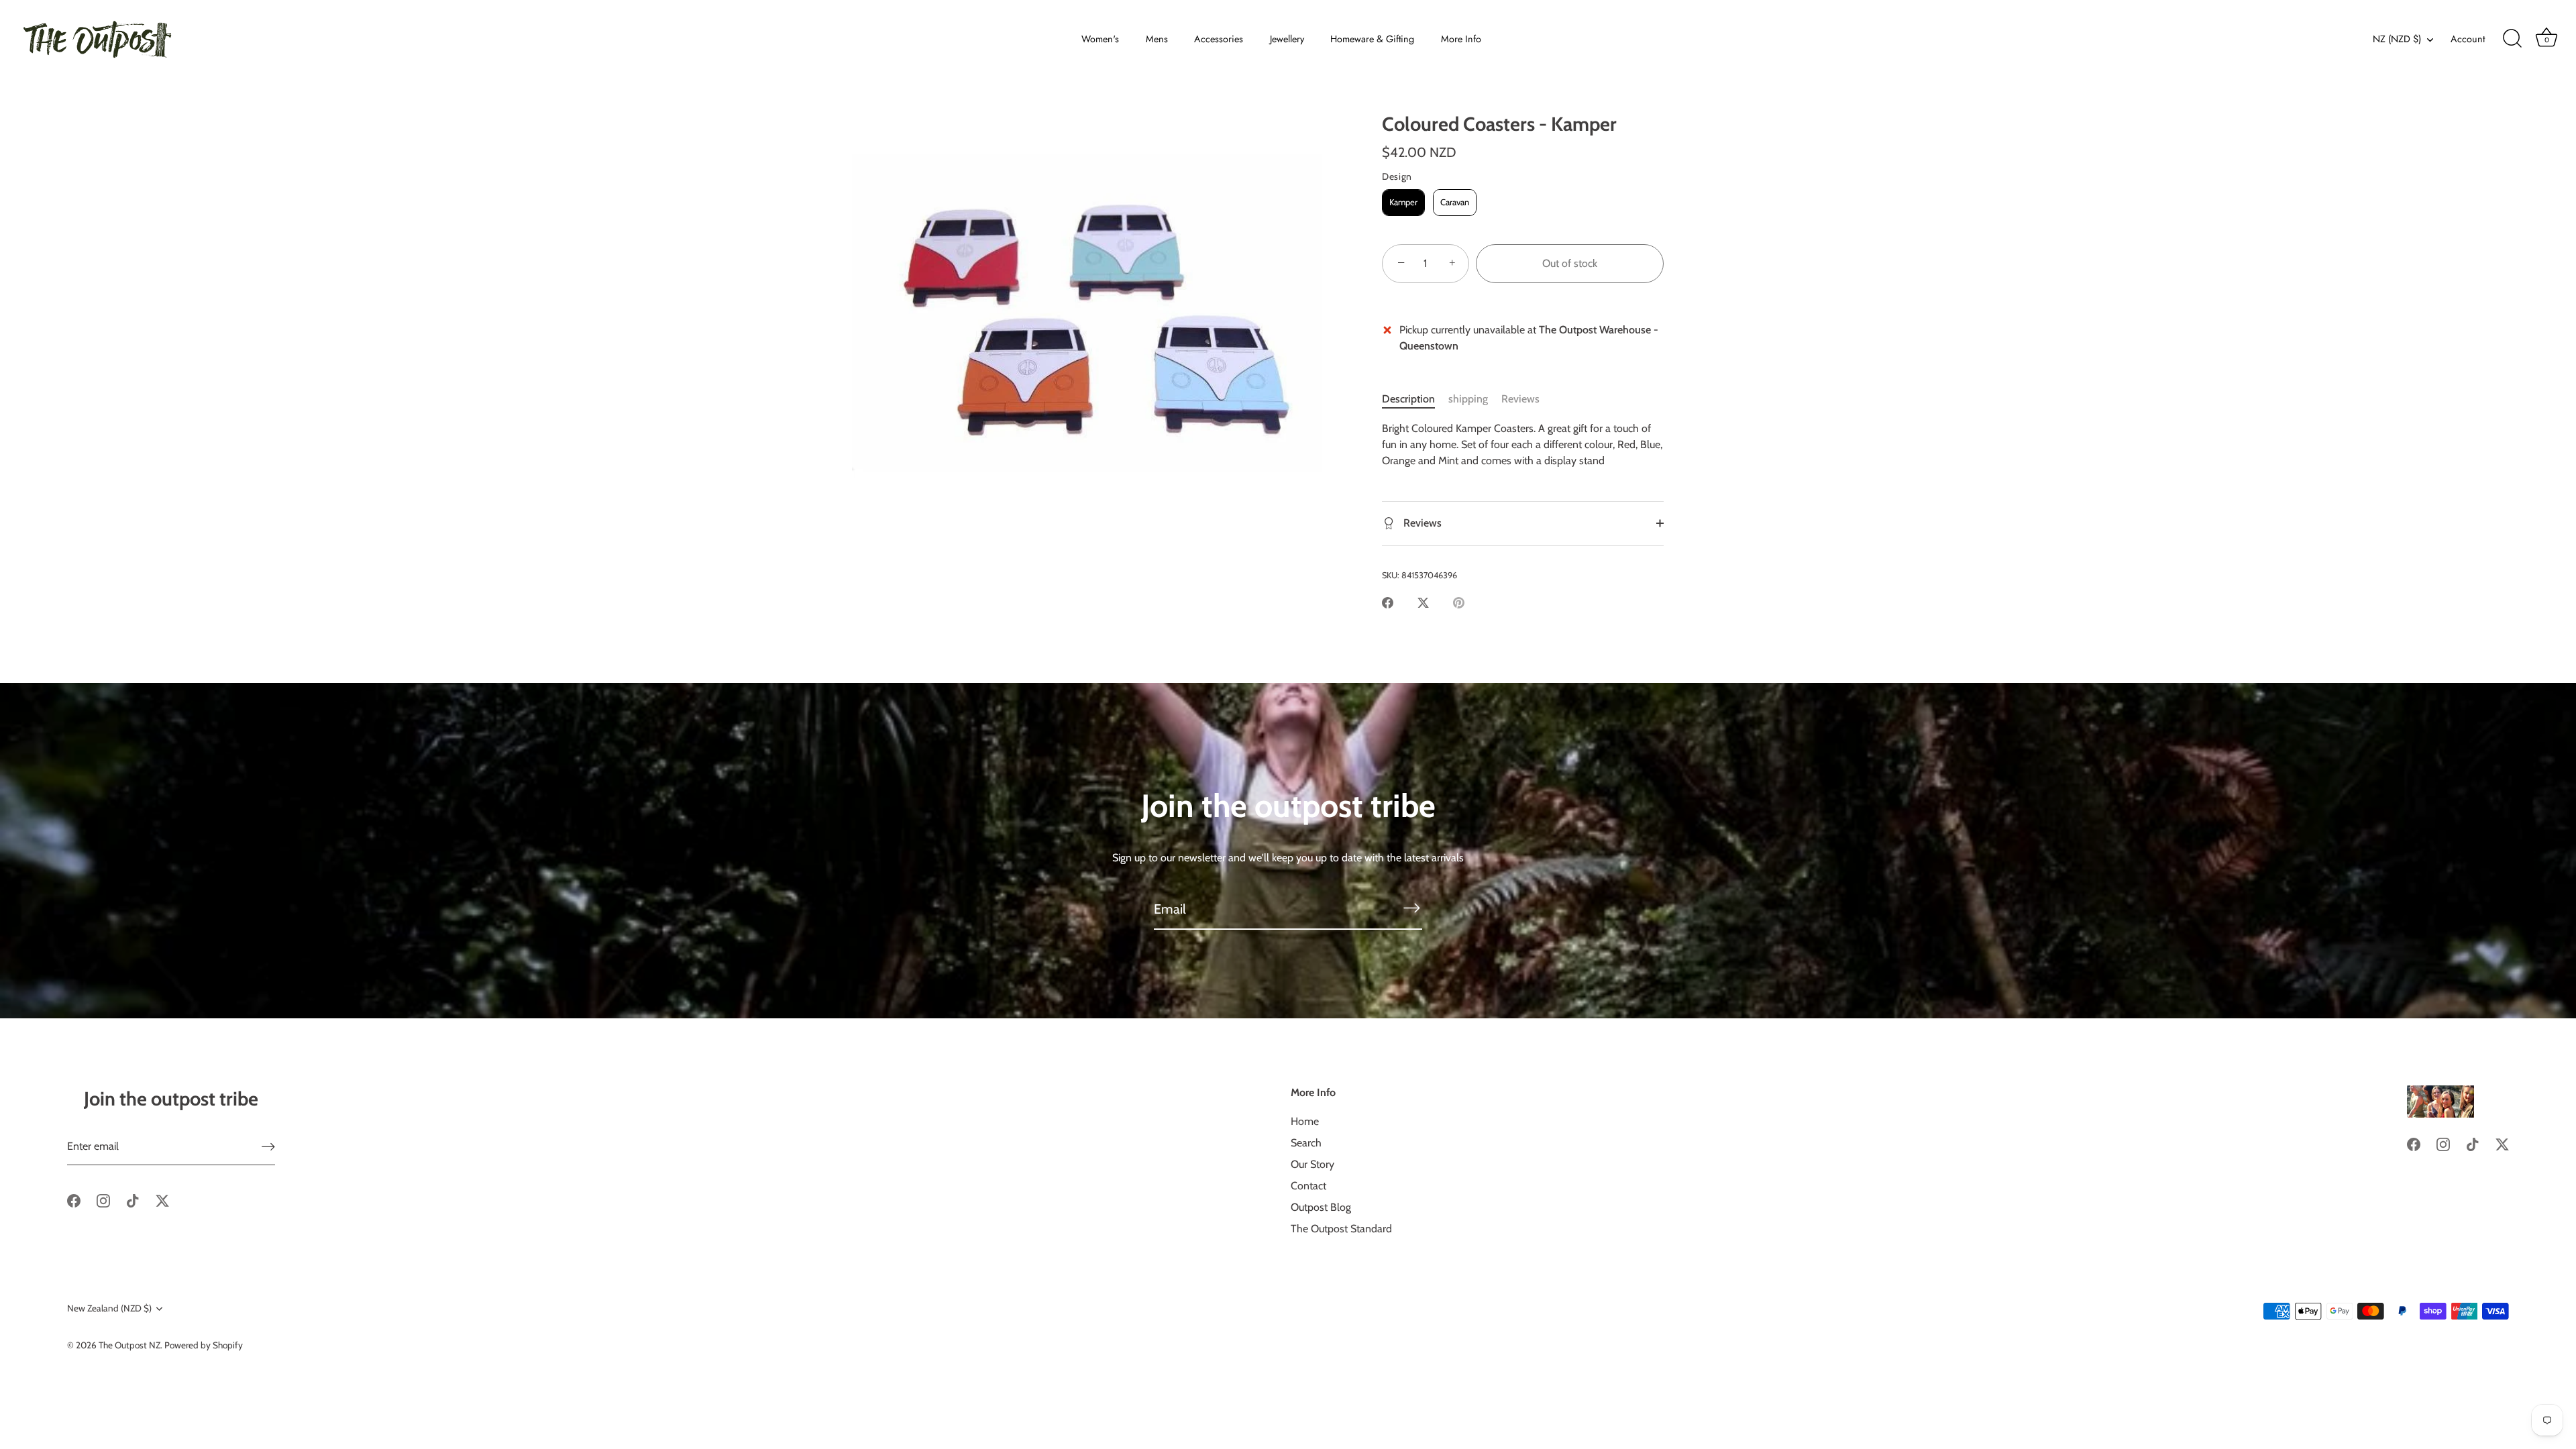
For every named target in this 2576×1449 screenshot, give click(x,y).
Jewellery (1287, 39)
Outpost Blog (1321, 1207)
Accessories (1219, 39)
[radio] (1403, 203)
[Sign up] (268, 1147)
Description (1408, 399)
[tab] (1415, 399)
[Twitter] (162, 1200)
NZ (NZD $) (2397, 39)
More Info (1461, 39)
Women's (1100, 39)
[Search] (2512, 39)
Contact (1308, 1186)
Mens (1157, 39)
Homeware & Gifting (1372, 39)
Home (1305, 1121)
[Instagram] (103, 1200)
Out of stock (1570, 263)
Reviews (1520, 399)
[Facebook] (74, 1200)
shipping (1468, 399)
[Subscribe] (1411, 908)
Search (1306, 1143)
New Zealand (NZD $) (109, 1308)
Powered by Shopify (204, 1345)
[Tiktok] (133, 1200)
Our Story (1312, 1164)
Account (2468, 39)
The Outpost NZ (129, 1345)
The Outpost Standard (1341, 1229)
